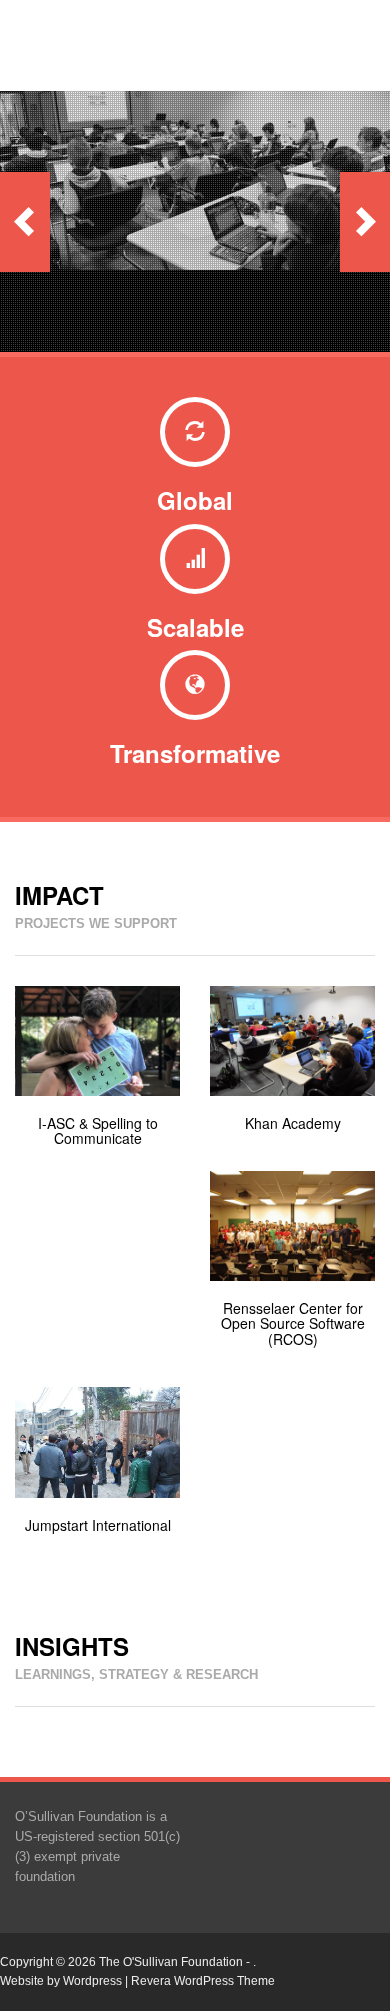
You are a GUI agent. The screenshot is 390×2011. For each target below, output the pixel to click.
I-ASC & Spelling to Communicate (98, 1130)
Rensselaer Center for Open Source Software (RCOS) (293, 1323)
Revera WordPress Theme (203, 1981)
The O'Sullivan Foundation (171, 1962)
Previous (25, 222)
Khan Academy (293, 1123)
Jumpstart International (98, 1525)
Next (365, 222)
